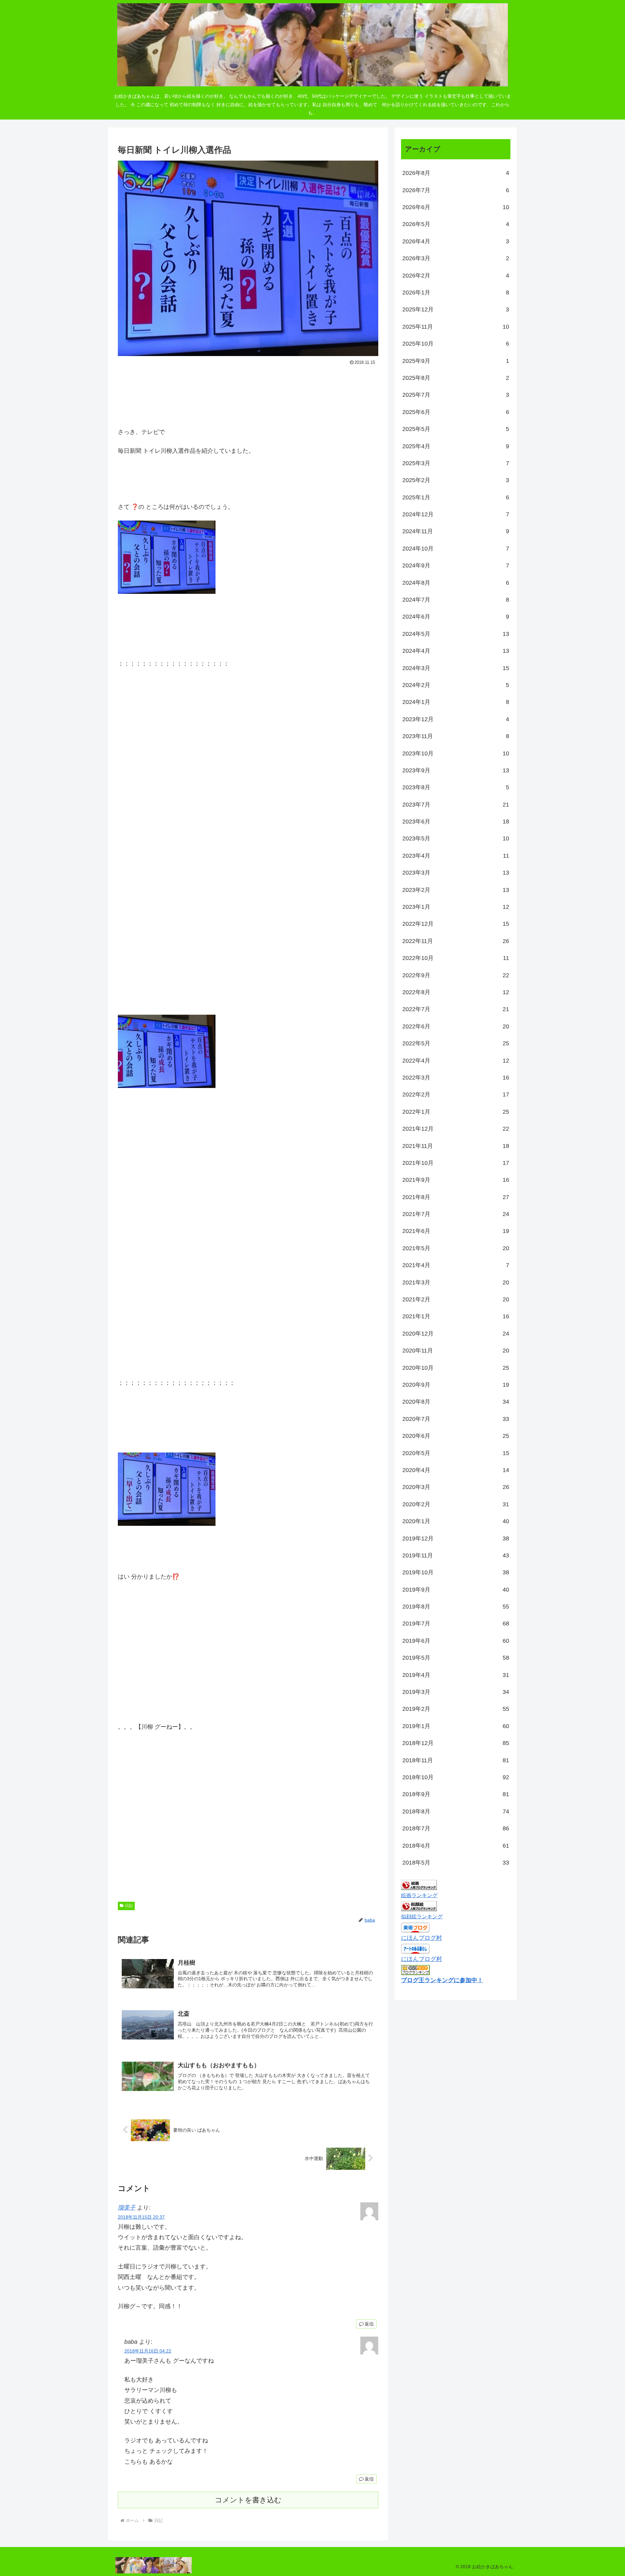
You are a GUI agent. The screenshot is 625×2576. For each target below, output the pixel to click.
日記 (129, 1906)
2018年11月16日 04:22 (148, 2351)
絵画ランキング (419, 1895)
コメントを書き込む (248, 2500)
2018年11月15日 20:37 (141, 2217)
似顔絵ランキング (422, 1916)
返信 (369, 2324)
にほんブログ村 (422, 1938)
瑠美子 (127, 2208)
